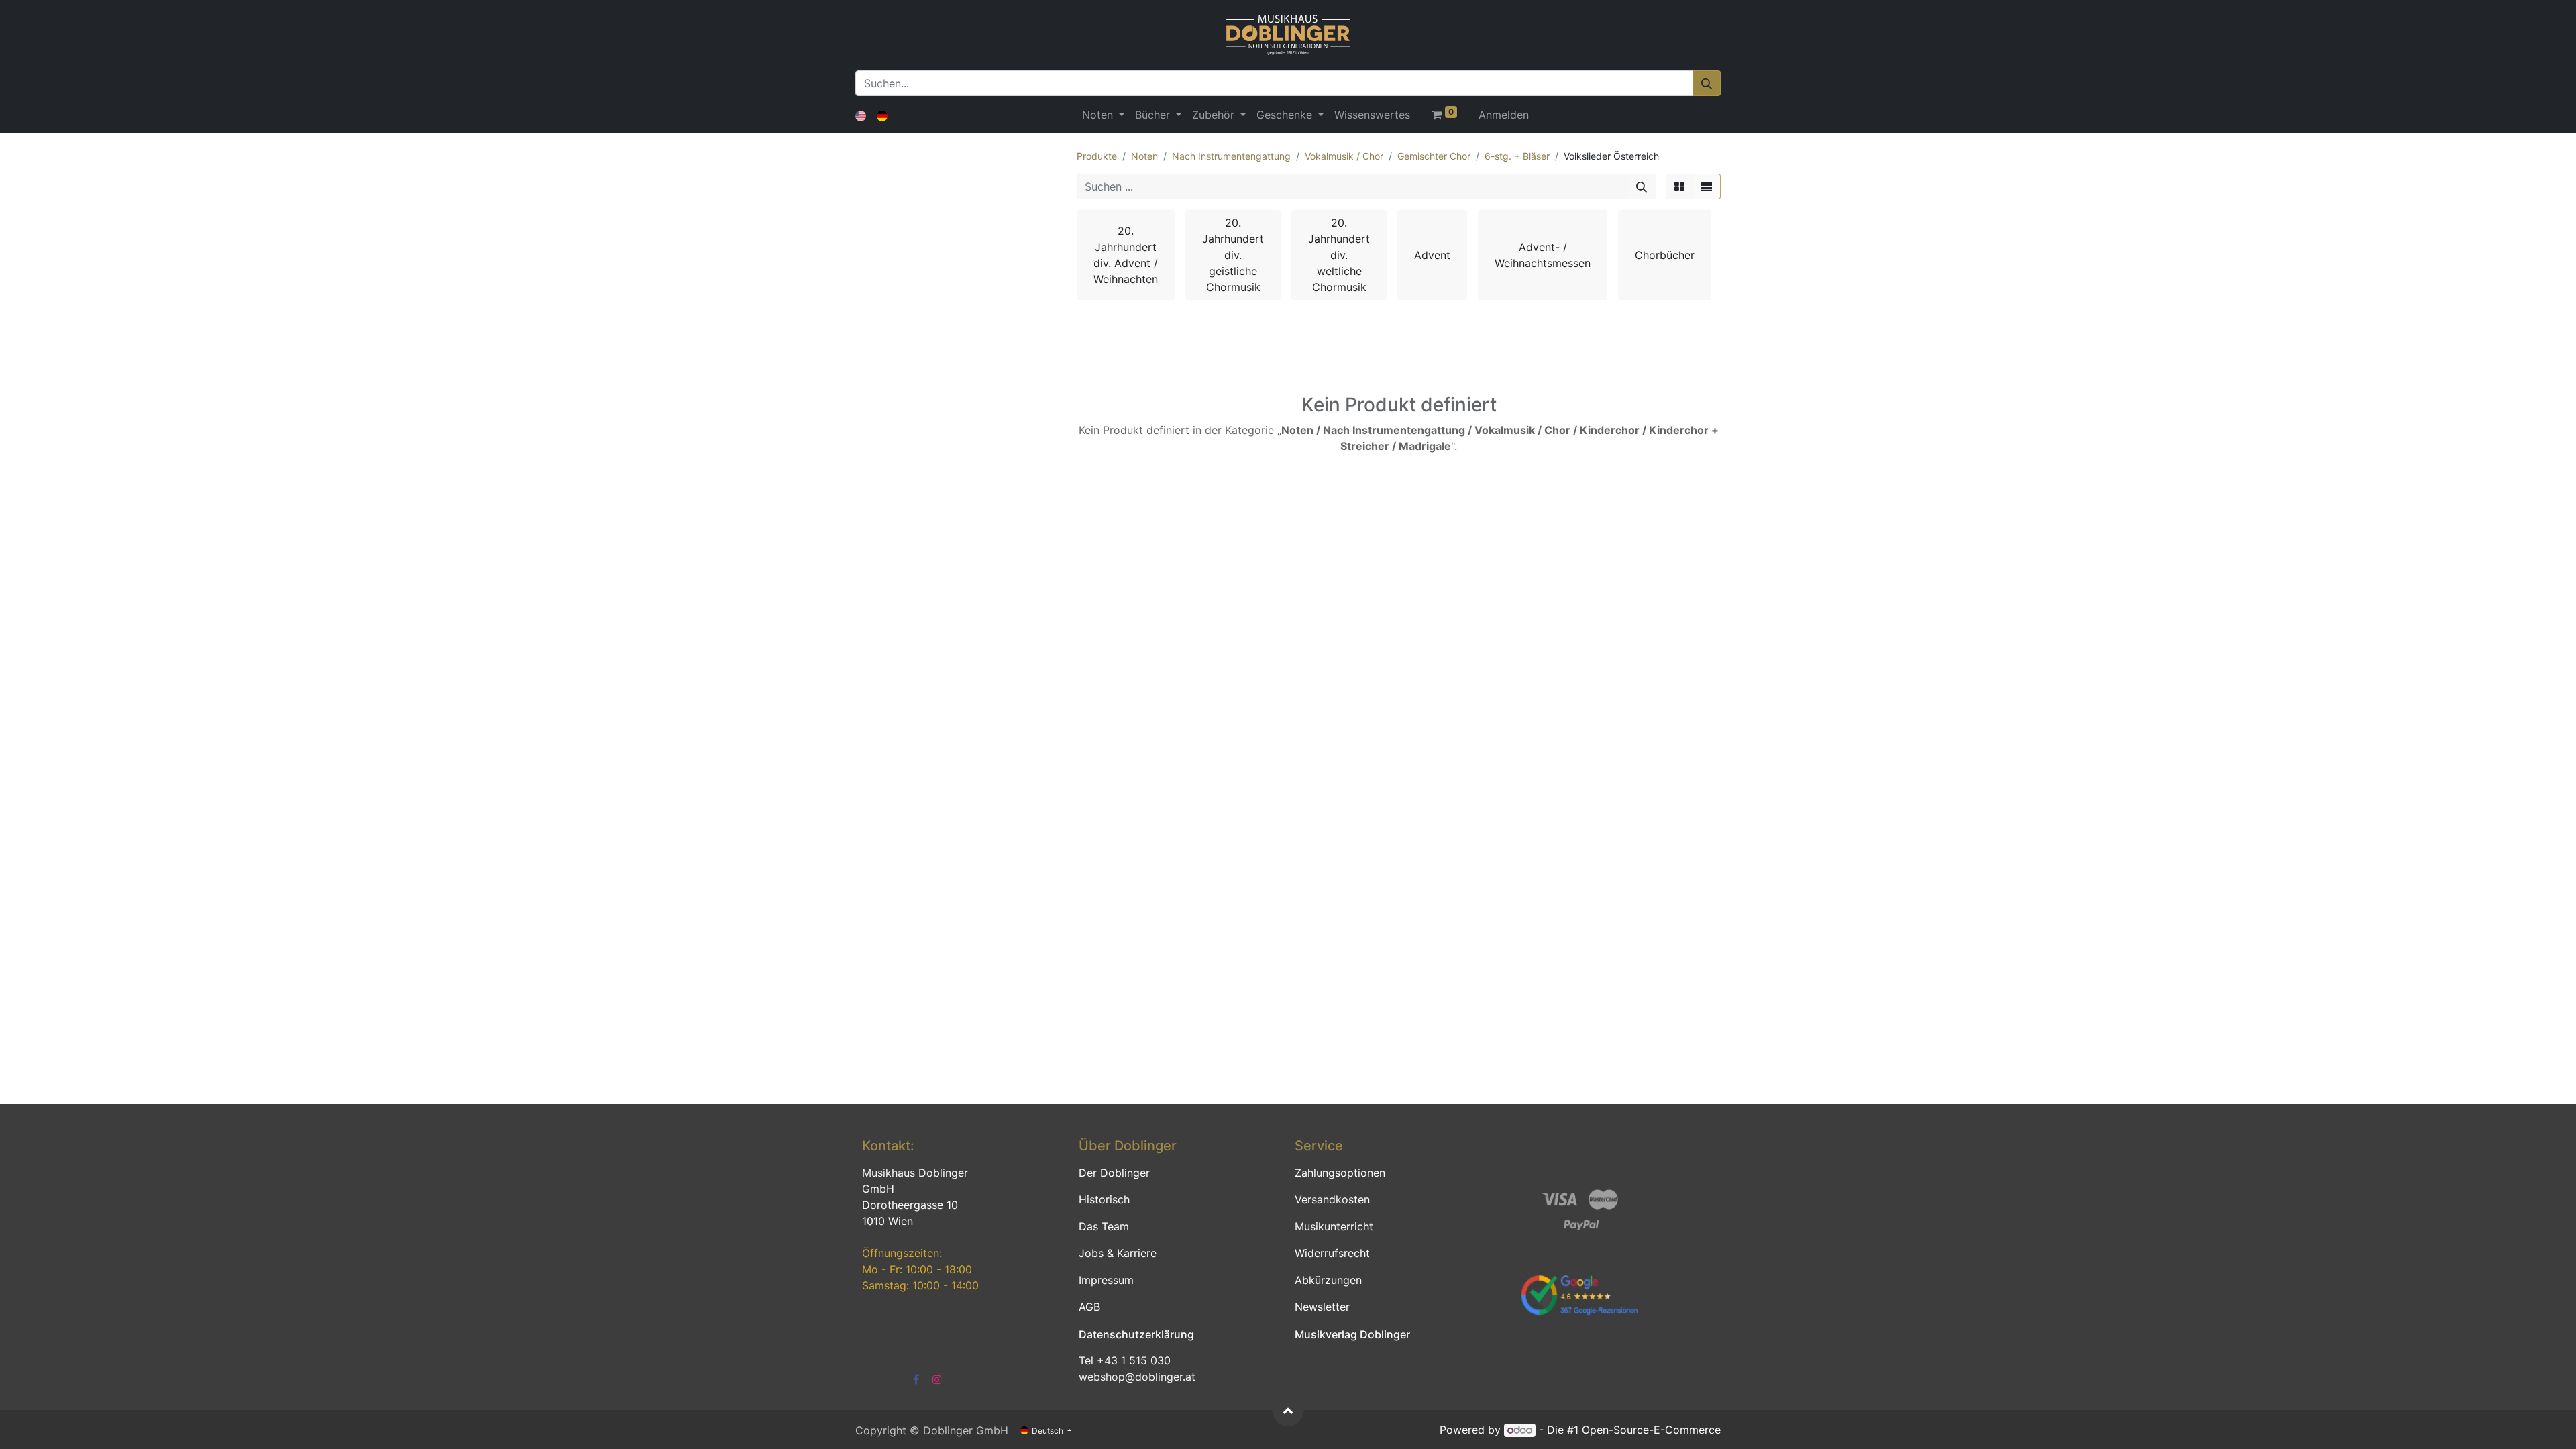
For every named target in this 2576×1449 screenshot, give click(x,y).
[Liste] (1707, 186)
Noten (1144, 156)
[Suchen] (1707, 83)
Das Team (1104, 1226)
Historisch (1104, 1199)
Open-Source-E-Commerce (1651, 1430)
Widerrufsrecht (1332, 1253)
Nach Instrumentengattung (1231, 156)
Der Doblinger (1114, 1173)
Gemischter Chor (1434, 156)
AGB (1089, 1307)
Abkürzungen (1328, 1280)
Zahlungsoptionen (1340, 1173)
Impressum (1106, 1280)
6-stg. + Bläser (1517, 156)
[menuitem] (1372, 115)
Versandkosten (1332, 1199)
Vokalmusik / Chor (1344, 156)
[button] (1288, 1410)
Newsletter (1322, 1307)
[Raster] (1679, 186)
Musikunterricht (1334, 1226)
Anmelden (1504, 115)
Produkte (1097, 156)
